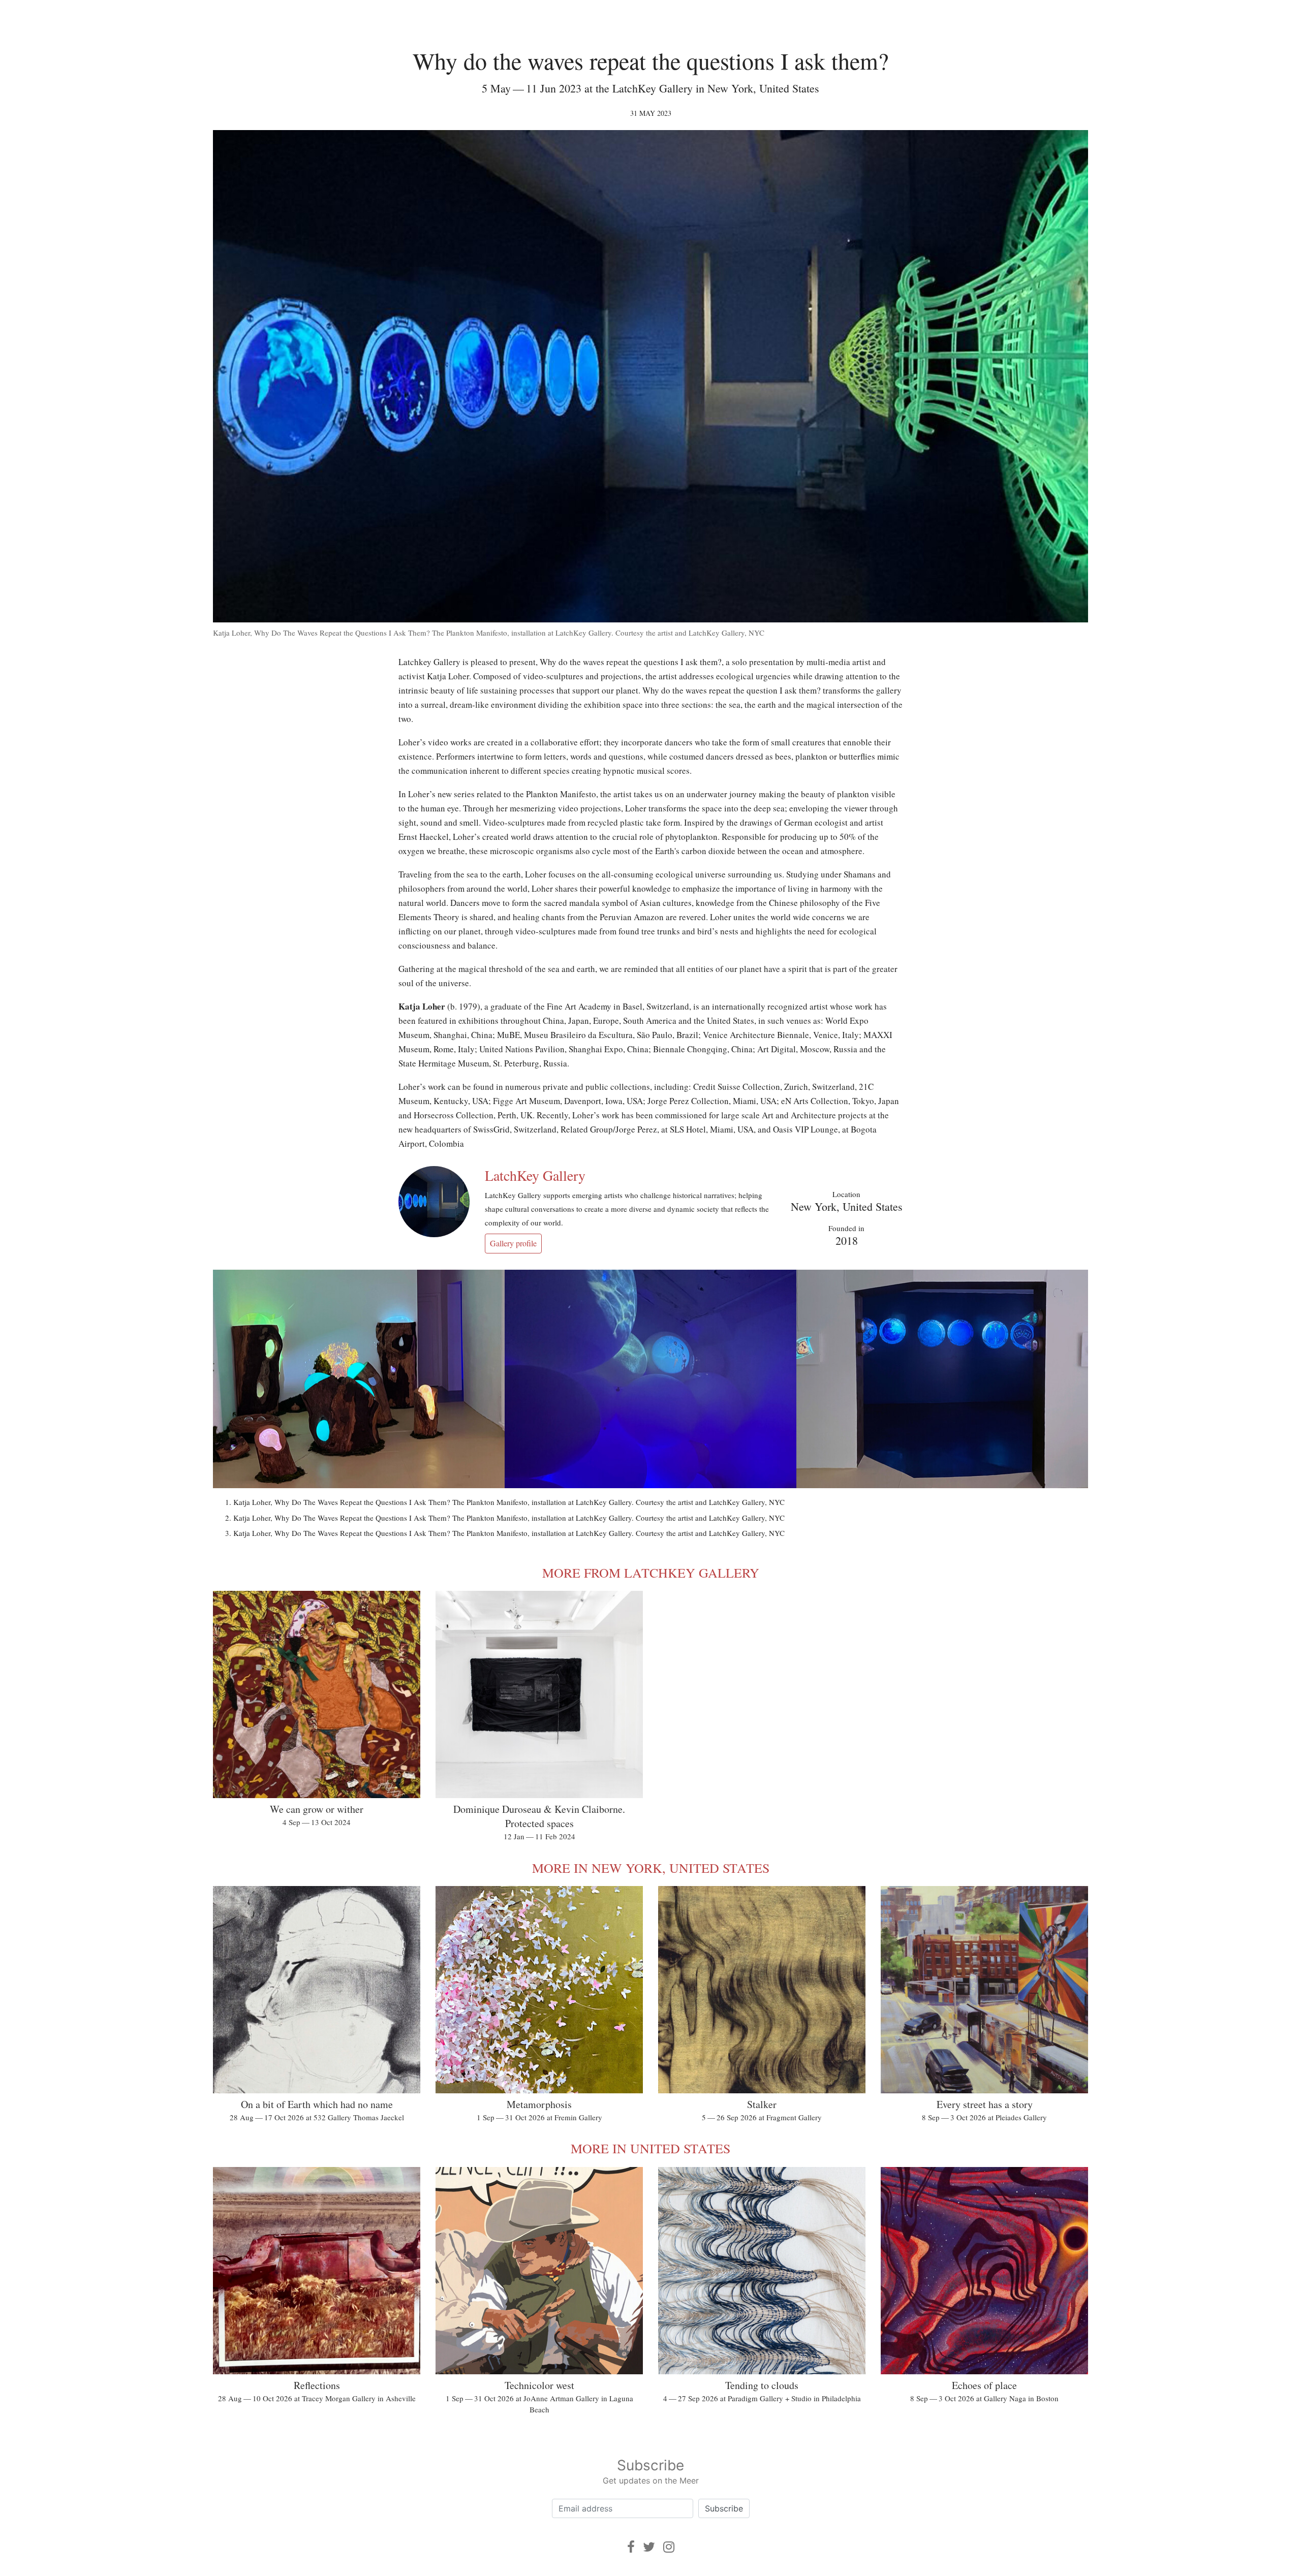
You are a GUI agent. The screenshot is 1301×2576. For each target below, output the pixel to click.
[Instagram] (669, 2547)
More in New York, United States (651, 1868)
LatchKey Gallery (535, 1175)
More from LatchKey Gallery (651, 1573)
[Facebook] (631, 2547)
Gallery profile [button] (513, 1243)
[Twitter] (649, 2547)
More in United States (650, 2148)
